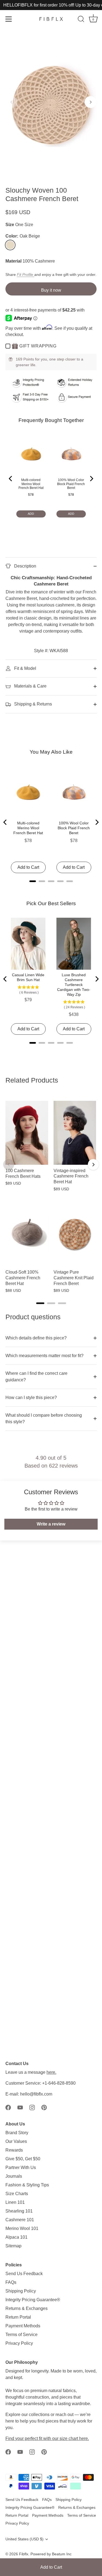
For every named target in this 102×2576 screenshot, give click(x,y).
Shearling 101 (19, 2211)
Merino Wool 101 (22, 2228)
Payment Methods (23, 2326)
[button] (11, 102)
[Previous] (9, 1164)
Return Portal (18, 2317)
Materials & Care (30, 686)
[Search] (81, 20)
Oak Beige (10, 245)
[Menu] (9, 19)
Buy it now (51, 290)
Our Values (16, 2141)
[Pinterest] (44, 2107)
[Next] (93, 1164)
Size (10, 225)
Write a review (51, 1524)
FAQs (11, 2282)
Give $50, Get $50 (23, 2159)
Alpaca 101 (16, 2237)
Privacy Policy (19, 2343)
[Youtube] (20, 2107)
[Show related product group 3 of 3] (62, 1303)
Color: (23, 236)
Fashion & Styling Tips (27, 2185)
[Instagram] (32, 2107)
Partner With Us (21, 2167)
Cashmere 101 (20, 2220)
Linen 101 (15, 2202)
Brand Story (17, 2133)
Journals (14, 2176)
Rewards (14, 2150)
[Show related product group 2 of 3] (51, 1303)
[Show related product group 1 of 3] (40, 1303)
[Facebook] (8, 2107)
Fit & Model (25, 668)
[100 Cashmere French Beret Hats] (27, 1133)
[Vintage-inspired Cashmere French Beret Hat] (75, 1133)
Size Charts (17, 2194)
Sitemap (13, 2246)
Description (25, 566)
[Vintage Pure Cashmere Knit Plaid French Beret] (75, 1234)
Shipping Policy (21, 2291)
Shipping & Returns (33, 704)
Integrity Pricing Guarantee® (33, 2300)
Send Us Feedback (24, 2274)
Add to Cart (51, 2567)
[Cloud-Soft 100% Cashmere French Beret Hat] (27, 1234)
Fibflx (24, 2554)
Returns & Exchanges (27, 2308)
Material (13, 261)
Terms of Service (21, 2335)
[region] (51, 1194)
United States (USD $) (24, 2539)
